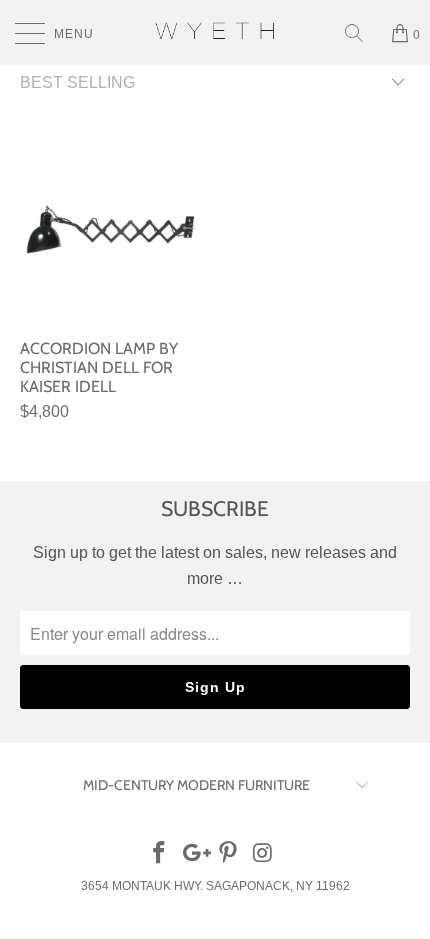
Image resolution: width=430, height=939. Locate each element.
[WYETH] (215, 32)
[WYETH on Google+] (194, 854)
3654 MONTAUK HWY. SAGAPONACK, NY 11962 (215, 886)
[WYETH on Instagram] (264, 854)
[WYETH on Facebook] (160, 854)
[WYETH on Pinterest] (229, 854)
